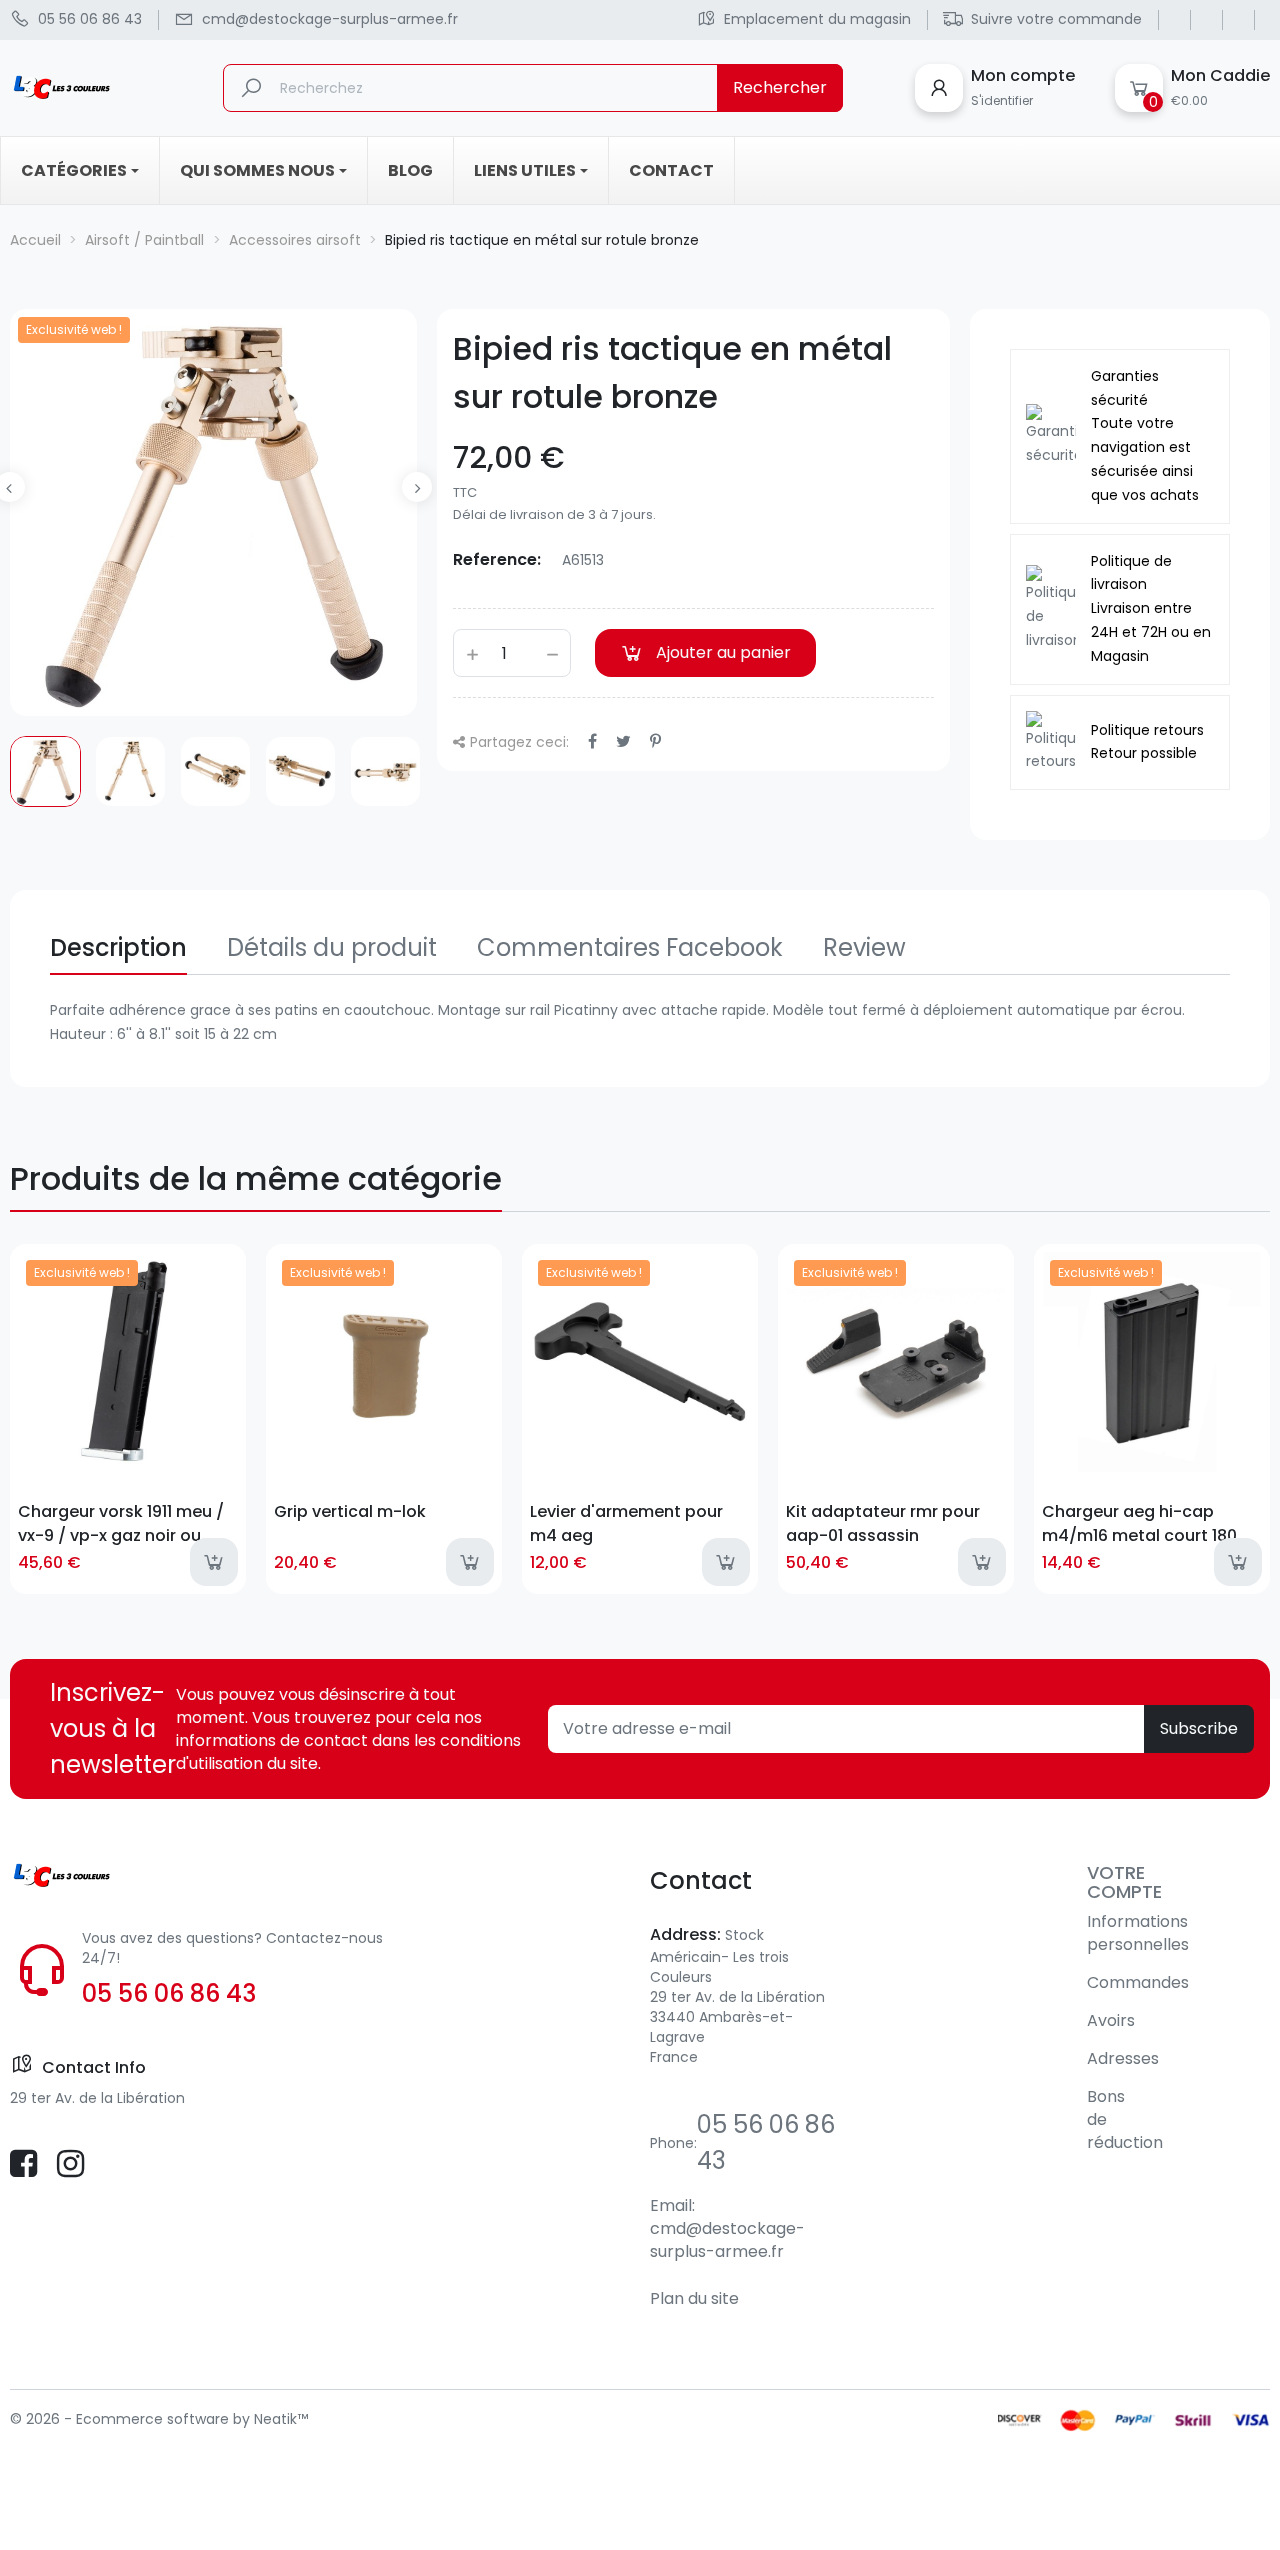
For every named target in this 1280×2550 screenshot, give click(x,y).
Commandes (1138, 1982)
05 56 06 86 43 (169, 1993)
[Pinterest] (655, 741)
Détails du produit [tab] (332, 947)
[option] (45, 771)
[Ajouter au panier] (214, 1562)
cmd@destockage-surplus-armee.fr (727, 2240)
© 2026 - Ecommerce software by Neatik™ (159, 2419)
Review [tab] (864, 947)
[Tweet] (623, 741)
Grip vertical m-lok (350, 1511)
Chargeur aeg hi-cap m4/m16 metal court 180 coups (1139, 1523)
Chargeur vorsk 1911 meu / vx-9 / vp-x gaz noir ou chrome (121, 1523)
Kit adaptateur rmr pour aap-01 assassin (883, 1523)
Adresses (1123, 2058)
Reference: (497, 559)
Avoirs (1111, 2020)
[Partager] (592, 741)
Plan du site (694, 2298)
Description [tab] (118, 947)
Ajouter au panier (723, 652)
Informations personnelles (1138, 1933)
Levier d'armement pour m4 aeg (626, 1523)
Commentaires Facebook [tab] (630, 947)
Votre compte (1124, 1882)
